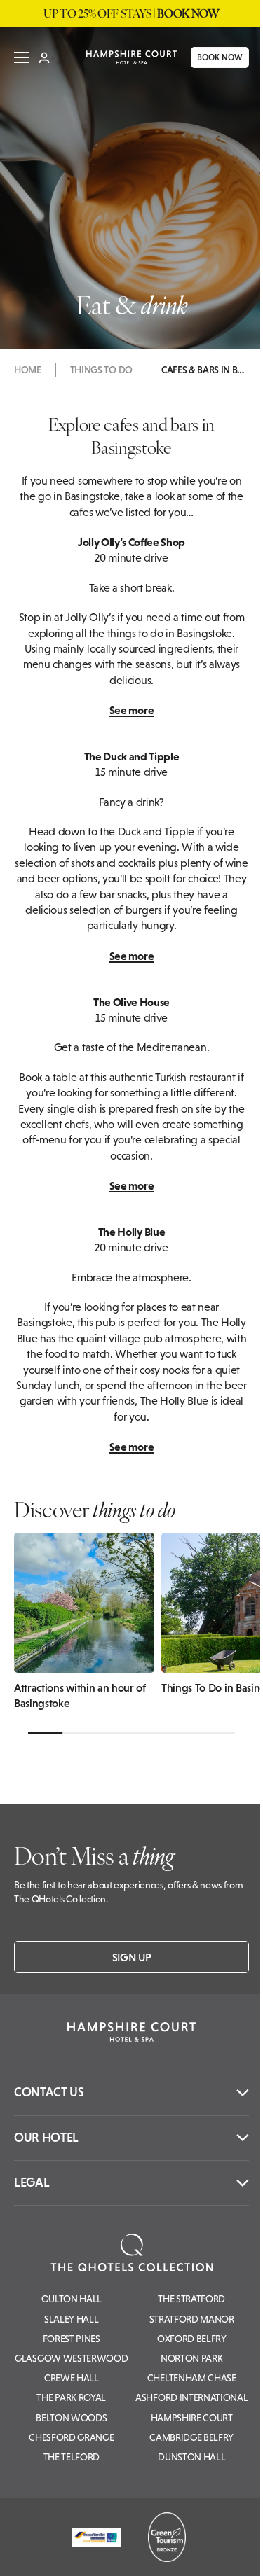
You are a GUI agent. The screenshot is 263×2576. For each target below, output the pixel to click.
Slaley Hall (71, 2319)
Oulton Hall (72, 2299)
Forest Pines (72, 2339)
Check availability (168, 2553)
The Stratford (191, 2299)
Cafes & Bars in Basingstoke (203, 370)
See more (131, 710)
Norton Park (191, 2358)
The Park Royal (71, 2397)
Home (28, 370)
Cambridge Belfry (191, 2437)
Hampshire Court (192, 2418)
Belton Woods (71, 2418)
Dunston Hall (191, 2457)
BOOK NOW (210, 62)
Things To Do (101, 370)
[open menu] (22, 62)
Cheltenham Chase (192, 2378)
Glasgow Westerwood (71, 2358)
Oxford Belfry (192, 2339)
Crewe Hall (72, 2378)
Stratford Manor (192, 2319)
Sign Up (132, 1957)
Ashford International (191, 2397)
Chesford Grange (71, 2437)
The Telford (72, 2457)
